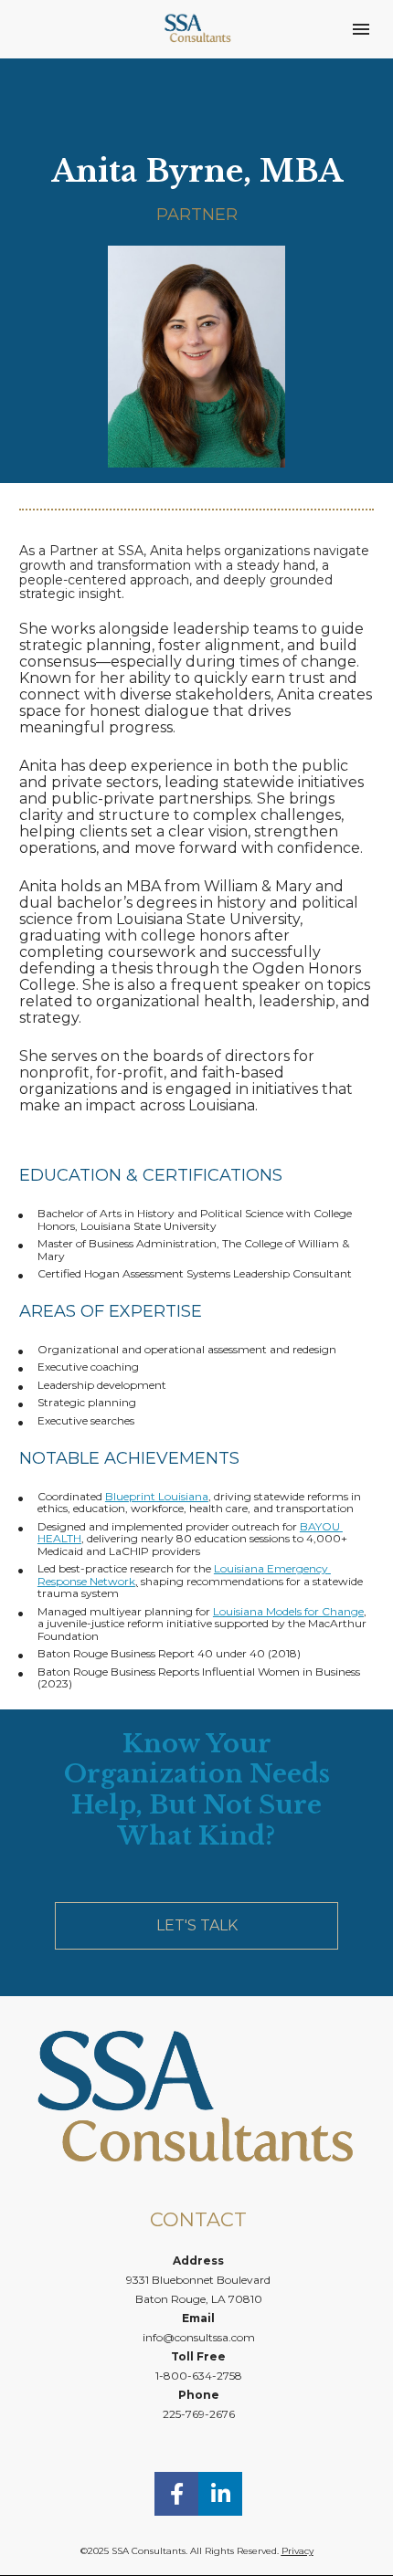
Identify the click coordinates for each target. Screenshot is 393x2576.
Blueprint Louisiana (157, 1496)
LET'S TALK (197, 1925)
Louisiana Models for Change (288, 1611)
